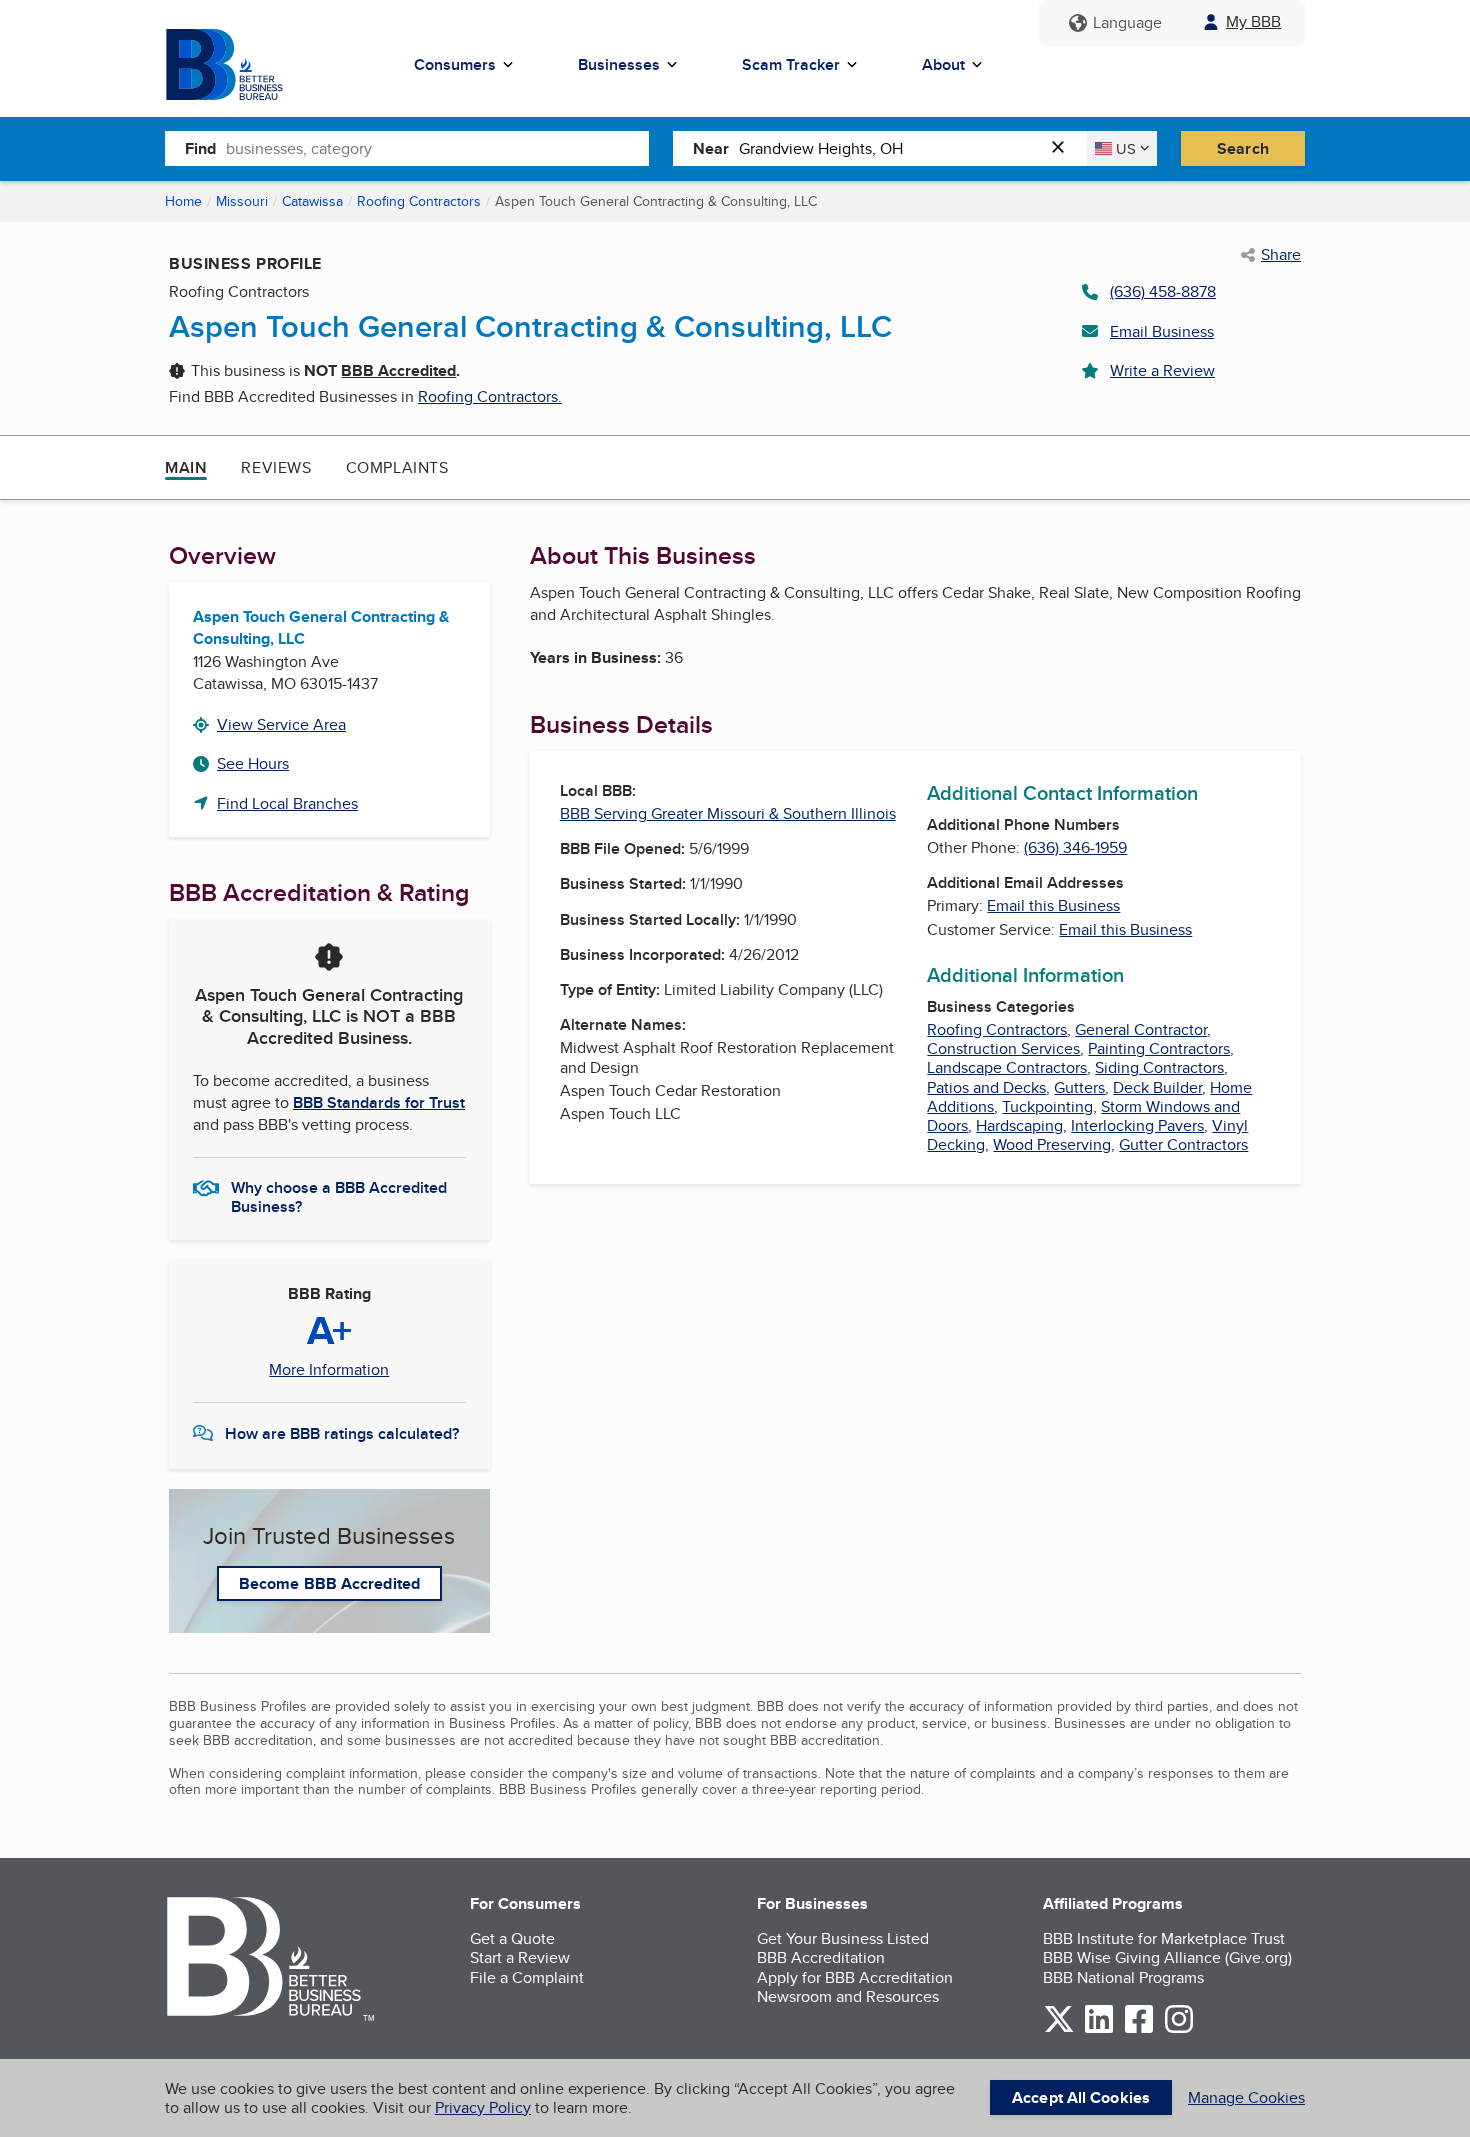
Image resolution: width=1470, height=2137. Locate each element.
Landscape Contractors (1007, 1067)
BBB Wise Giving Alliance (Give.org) (1167, 1957)
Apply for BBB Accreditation (855, 1977)
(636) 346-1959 (1075, 847)
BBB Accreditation (821, 1957)
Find (200, 148)
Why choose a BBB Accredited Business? (339, 1196)
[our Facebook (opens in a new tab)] (1139, 2029)
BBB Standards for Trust (379, 1102)
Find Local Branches (287, 803)
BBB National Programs (1123, 1977)
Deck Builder (1157, 1087)
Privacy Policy (483, 2107)
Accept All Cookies (1081, 2097)
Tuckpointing (1047, 1106)
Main (186, 467)
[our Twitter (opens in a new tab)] (1059, 2029)
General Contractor (1141, 1029)
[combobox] (437, 148)
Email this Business (1053, 905)
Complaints (397, 467)
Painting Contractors (1159, 1048)
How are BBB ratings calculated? (342, 1433)
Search (1243, 148)
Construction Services (1003, 1048)
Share (1281, 255)
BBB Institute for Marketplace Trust (1164, 1938)
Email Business (1162, 331)
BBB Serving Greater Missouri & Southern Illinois (728, 813)
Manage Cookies (1246, 2097)
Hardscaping (1019, 1125)
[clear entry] (1064, 148)
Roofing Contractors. (490, 396)
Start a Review (520, 1957)
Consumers (455, 64)
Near (711, 148)
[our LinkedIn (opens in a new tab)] (1099, 2029)
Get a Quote (512, 1938)
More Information (329, 1370)
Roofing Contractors (419, 201)
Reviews (276, 467)
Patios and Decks (986, 1087)
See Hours (253, 763)
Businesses (619, 64)
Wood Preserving (1052, 1144)
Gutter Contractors (1183, 1144)
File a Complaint (527, 1977)
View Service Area (281, 724)
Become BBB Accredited (329, 1583)
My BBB (1253, 21)
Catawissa (312, 201)
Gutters (1079, 1087)
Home (183, 201)
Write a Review (1162, 370)
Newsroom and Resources (848, 1996)
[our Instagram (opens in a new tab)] (1179, 2029)
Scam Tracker (791, 64)
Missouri (242, 201)
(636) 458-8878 (1163, 291)
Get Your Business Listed (843, 1938)
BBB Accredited (398, 370)
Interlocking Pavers (1137, 1125)
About (943, 64)
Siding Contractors (1159, 1067)
